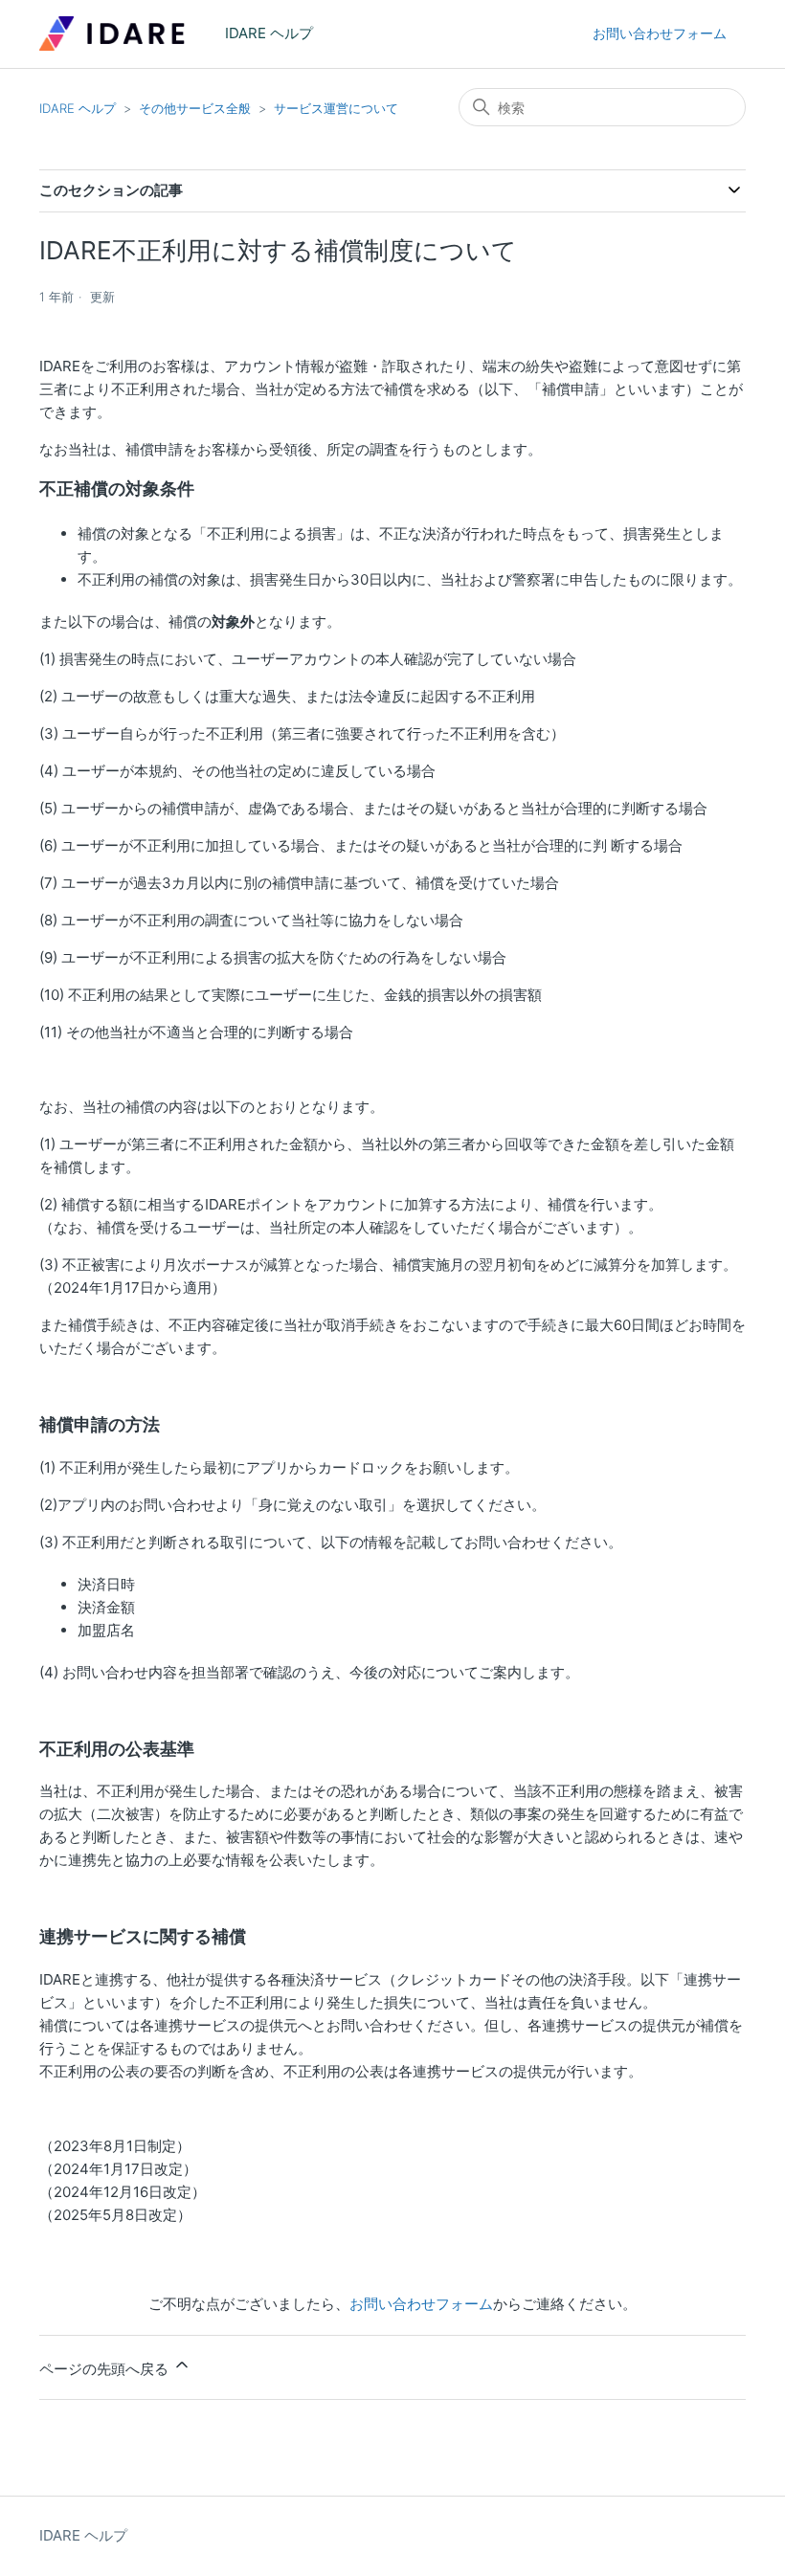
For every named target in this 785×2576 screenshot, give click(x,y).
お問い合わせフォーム (660, 33)
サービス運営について (336, 108)
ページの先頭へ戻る (106, 2369)
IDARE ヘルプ (78, 108)
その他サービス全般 (195, 108)
